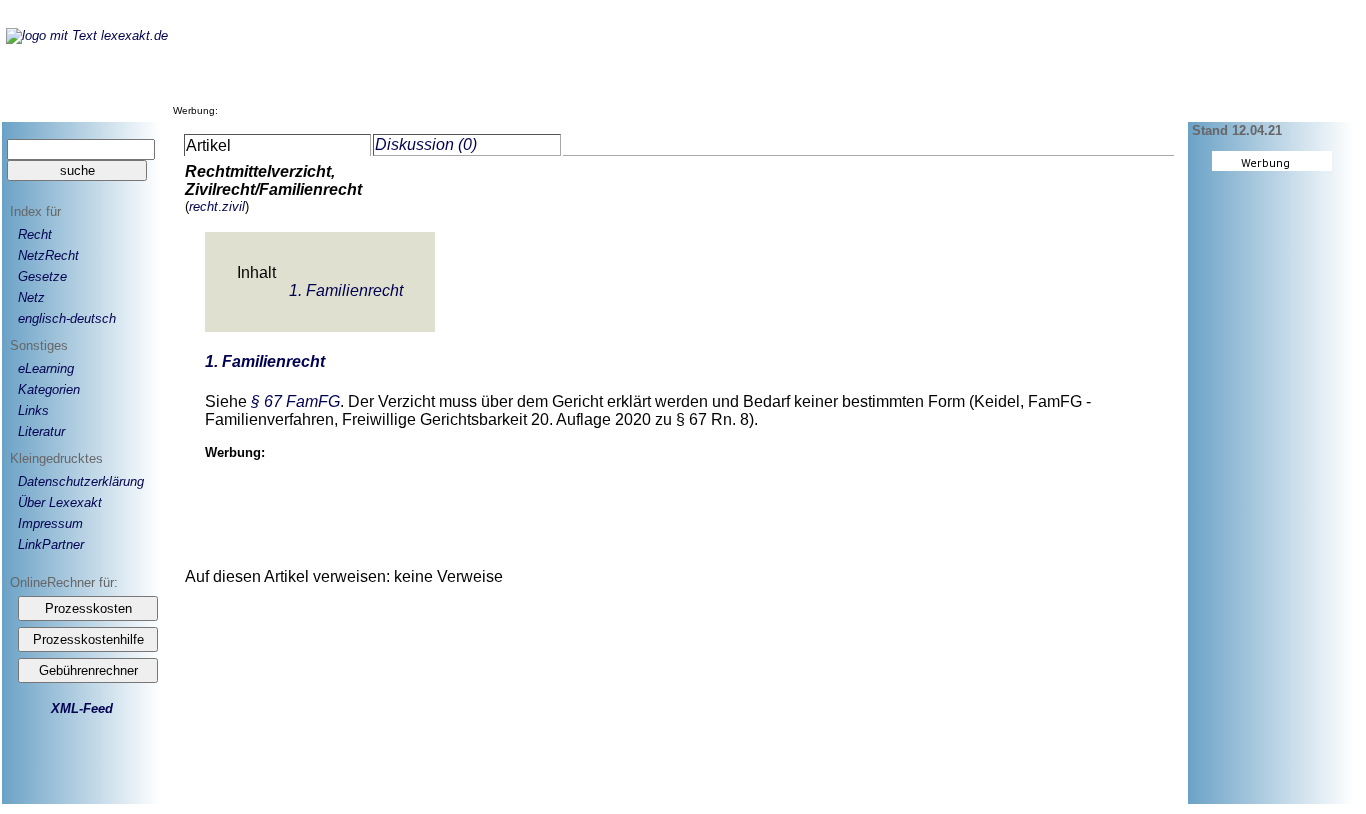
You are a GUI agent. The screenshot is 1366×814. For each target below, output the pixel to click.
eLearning (46, 368)
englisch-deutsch (67, 318)
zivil (233, 206)
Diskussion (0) (426, 144)
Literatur (41, 431)
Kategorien (49, 389)
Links (33, 410)
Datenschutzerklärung (81, 481)
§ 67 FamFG (295, 401)
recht (203, 206)
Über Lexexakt (60, 502)
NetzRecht (48, 255)
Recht (35, 234)
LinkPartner (51, 544)
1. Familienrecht (346, 290)
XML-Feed (82, 708)
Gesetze (42, 276)
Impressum (50, 523)
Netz (31, 297)
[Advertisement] (587, 69)
